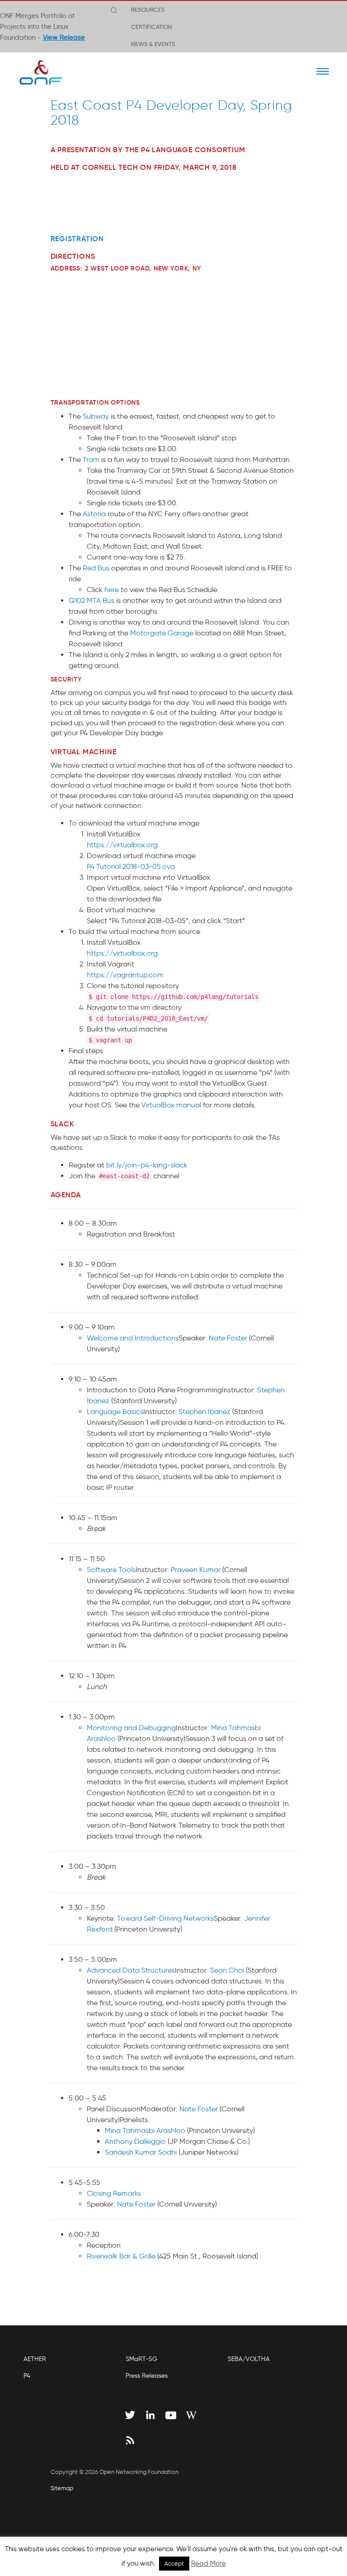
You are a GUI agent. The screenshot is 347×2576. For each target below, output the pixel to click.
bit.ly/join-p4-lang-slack (147, 1165)
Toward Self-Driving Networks (165, 1918)
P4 (27, 2376)
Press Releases (147, 2376)
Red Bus (96, 568)
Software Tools (111, 1570)
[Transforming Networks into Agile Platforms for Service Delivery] (35, 72)
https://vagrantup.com (125, 975)
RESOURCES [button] (148, 9)
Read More (209, 2563)
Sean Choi (227, 1970)
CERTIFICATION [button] (152, 27)
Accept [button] (174, 2564)
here (112, 590)
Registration (77, 238)
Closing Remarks (114, 2193)
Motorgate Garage (162, 633)
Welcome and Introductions (133, 1338)
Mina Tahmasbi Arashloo (145, 2130)
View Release (64, 37)
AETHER (35, 2359)
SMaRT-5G (141, 2359)
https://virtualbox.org (122, 845)
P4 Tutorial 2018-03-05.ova (131, 866)
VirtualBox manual (171, 1105)
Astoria (94, 514)
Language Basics (115, 1412)
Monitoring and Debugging (131, 1728)
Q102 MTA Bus (91, 600)
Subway (96, 416)
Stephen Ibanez (204, 1412)
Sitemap (62, 2488)
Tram (91, 460)
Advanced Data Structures (131, 1970)
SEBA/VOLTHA (249, 2359)
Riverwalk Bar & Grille (121, 2256)
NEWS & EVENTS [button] (153, 44)
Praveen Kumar (196, 1570)
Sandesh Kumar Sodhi (141, 2152)
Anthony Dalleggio (135, 2141)
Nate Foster (228, 1338)
